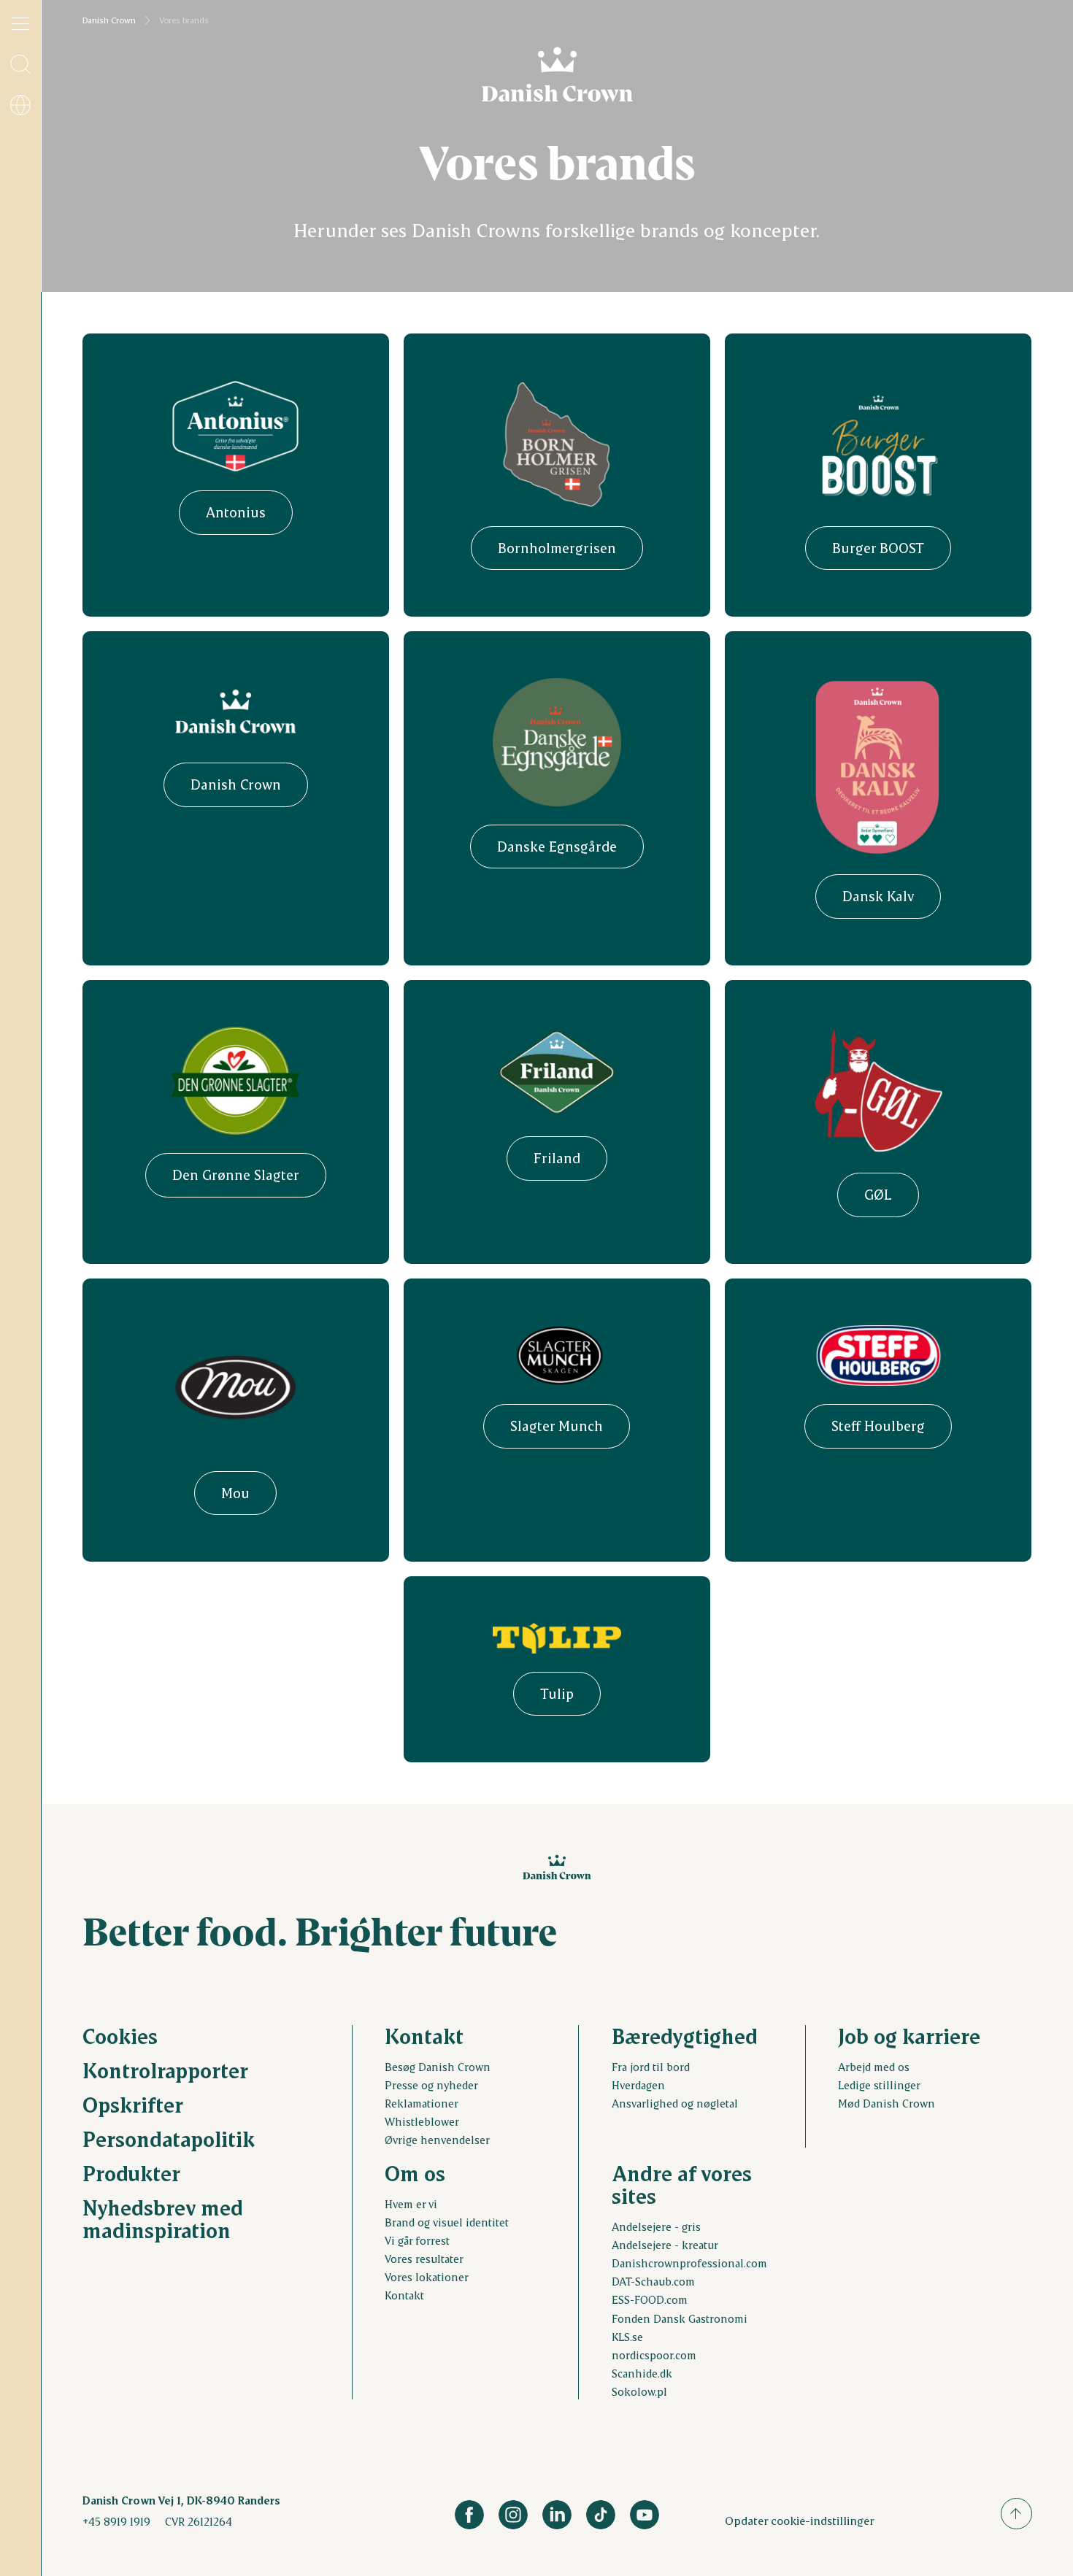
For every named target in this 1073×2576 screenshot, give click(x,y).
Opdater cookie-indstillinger (800, 2520)
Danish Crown (109, 20)
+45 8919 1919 (116, 2521)
